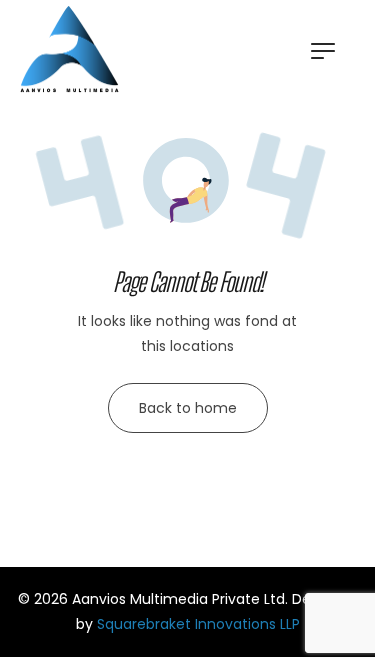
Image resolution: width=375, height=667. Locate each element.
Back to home (188, 408)
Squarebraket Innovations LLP (198, 624)
